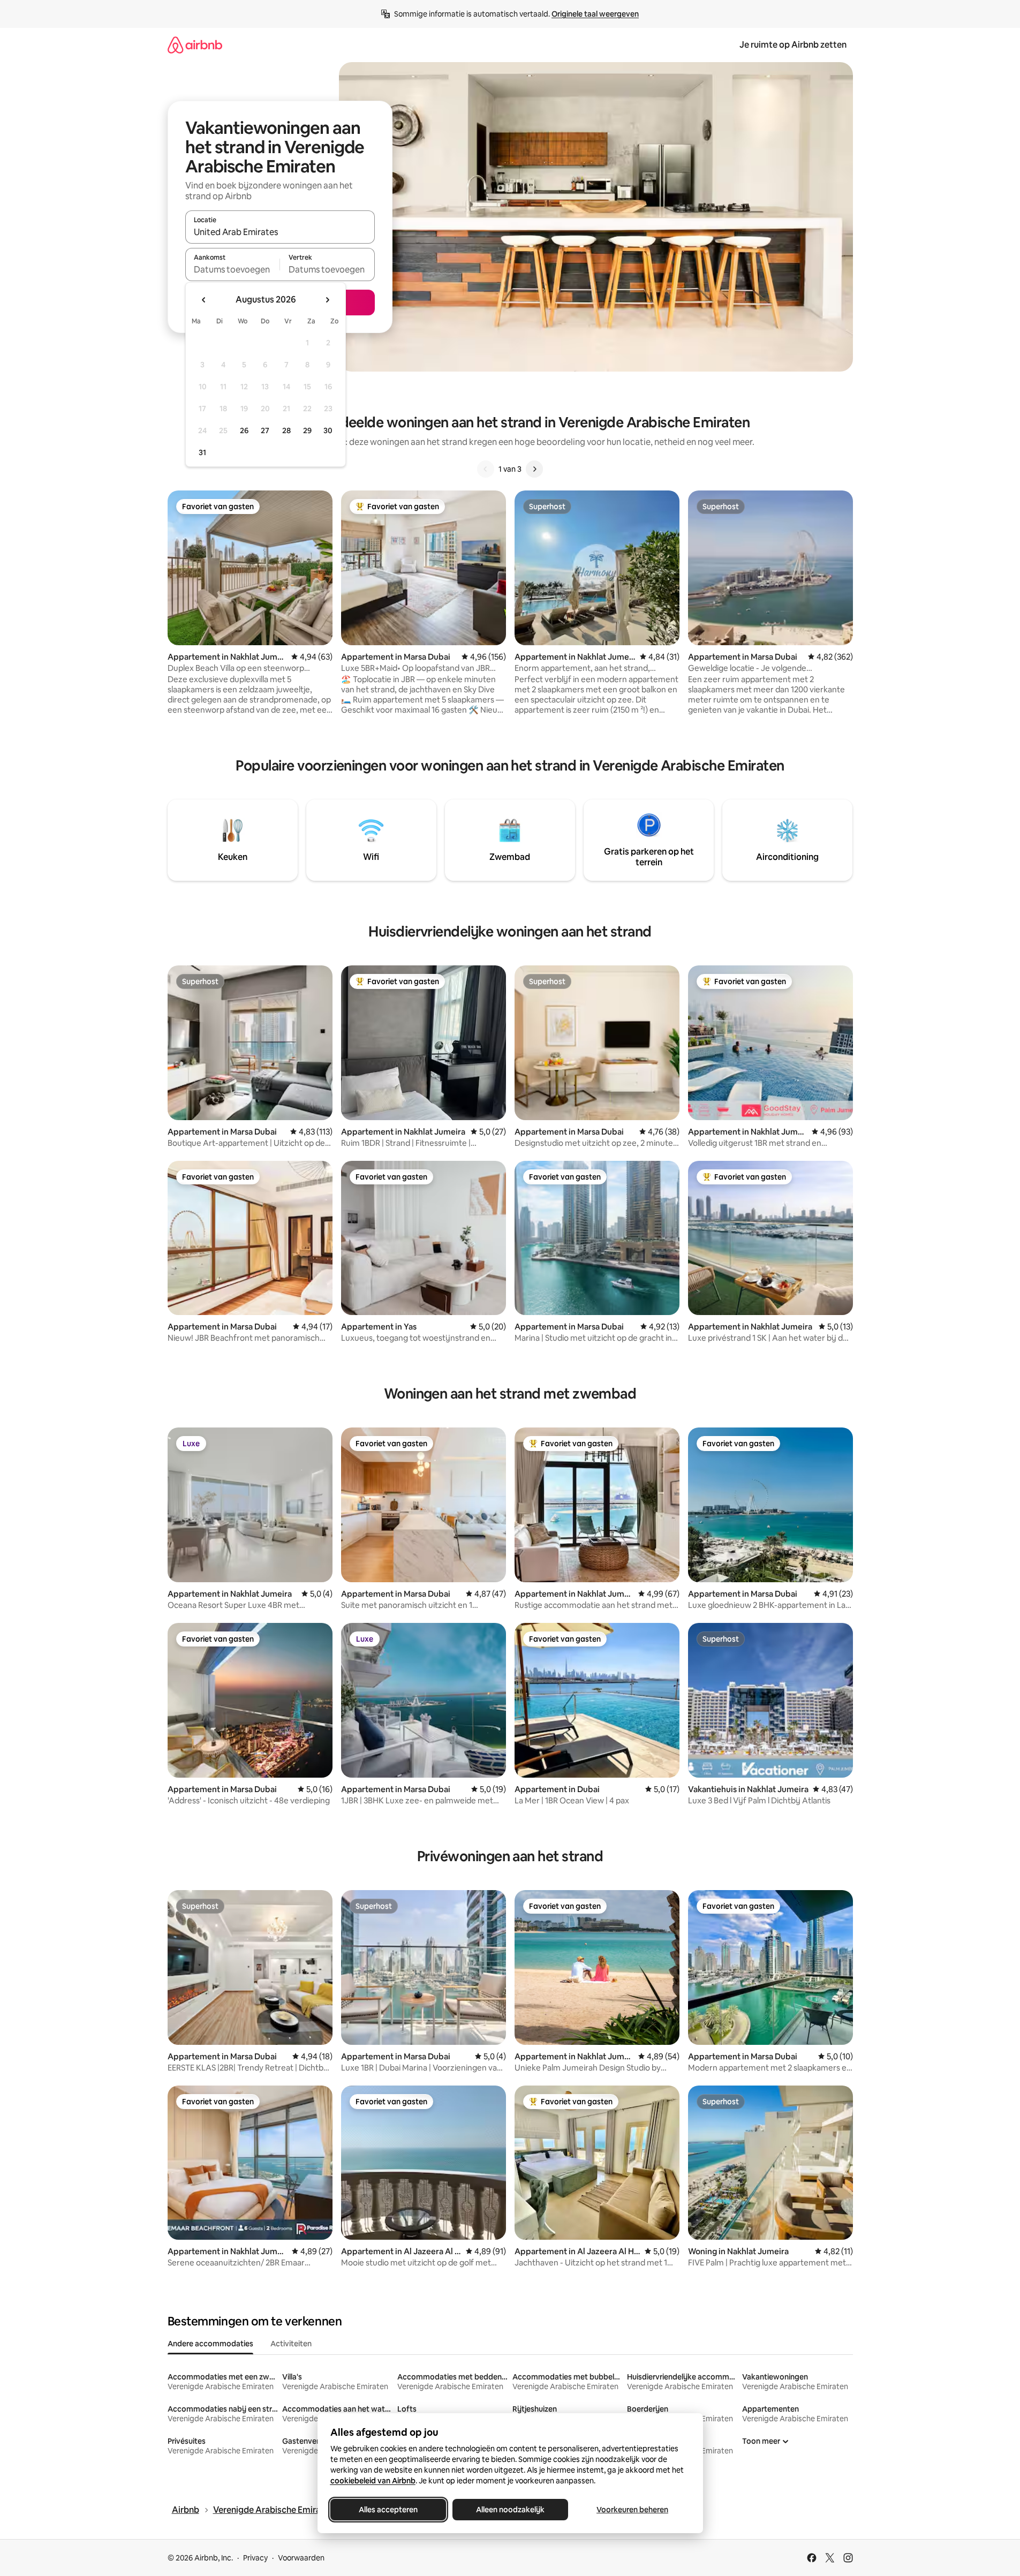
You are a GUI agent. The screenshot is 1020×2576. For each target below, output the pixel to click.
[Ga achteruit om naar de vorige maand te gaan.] (204, 300)
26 (244, 430)
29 (307, 430)
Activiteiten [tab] (291, 2344)
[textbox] (233, 269)
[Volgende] (534, 469)
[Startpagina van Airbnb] (195, 45)
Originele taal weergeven (595, 14)
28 (286, 430)
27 (265, 430)
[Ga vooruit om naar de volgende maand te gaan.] (327, 300)
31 (202, 452)
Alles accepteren (388, 2510)
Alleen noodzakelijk (510, 2510)
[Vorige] (486, 469)
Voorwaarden (301, 2558)
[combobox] (280, 232)
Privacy (255, 2558)
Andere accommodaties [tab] (210, 2344)
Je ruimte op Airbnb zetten (793, 45)
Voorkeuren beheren (632, 2510)
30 (328, 430)
